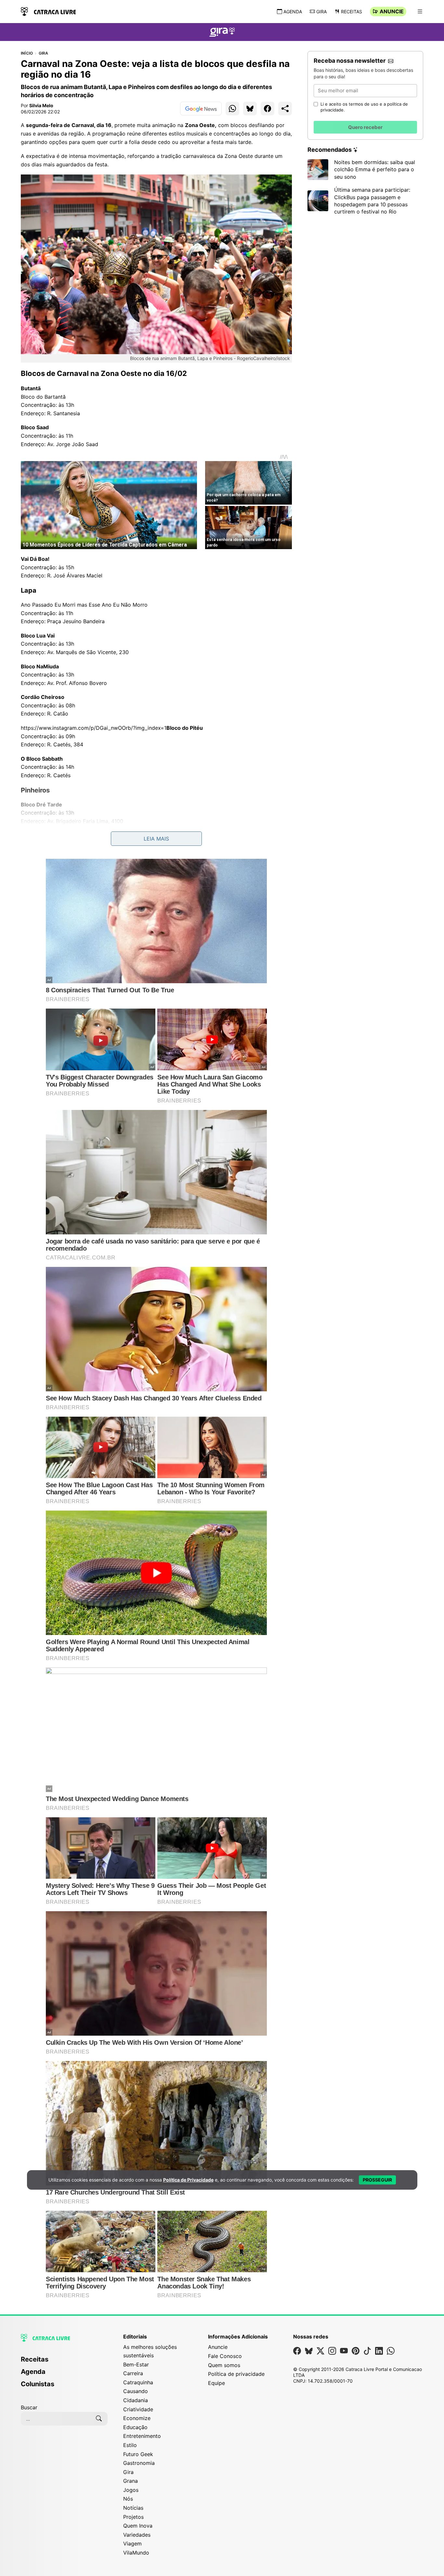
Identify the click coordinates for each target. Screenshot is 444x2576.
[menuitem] (64, 2362)
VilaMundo (136, 2553)
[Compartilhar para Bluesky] (250, 109)
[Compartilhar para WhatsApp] (232, 109)
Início (27, 53)
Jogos (131, 2490)
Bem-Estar (136, 2364)
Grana (131, 2481)
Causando (136, 2391)
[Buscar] (99, 2419)
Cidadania (136, 2400)
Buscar (29, 2407)
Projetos (133, 2517)
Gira (321, 12)
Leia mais (156, 839)
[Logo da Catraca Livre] (48, 11)
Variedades (137, 2535)
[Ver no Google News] (201, 109)
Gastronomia (139, 2463)
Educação (135, 2427)
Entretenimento (142, 2436)
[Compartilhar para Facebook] (268, 109)
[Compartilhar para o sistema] (285, 109)
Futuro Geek (138, 2454)
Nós (128, 2499)
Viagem (132, 2544)
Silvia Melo (41, 105)
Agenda (293, 12)
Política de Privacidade (188, 2180)
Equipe (216, 2383)
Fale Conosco (225, 2356)
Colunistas (38, 2384)
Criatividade (138, 2409)
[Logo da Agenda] (222, 33)
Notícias (133, 2508)
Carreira (133, 2373)
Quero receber (365, 127)
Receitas (352, 12)
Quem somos (224, 2365)
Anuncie (392, 11)
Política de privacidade (236, 2374)
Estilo (130, 2445)
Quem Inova (138, 2526)
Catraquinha (138, 2382)
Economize (137, 2418)
